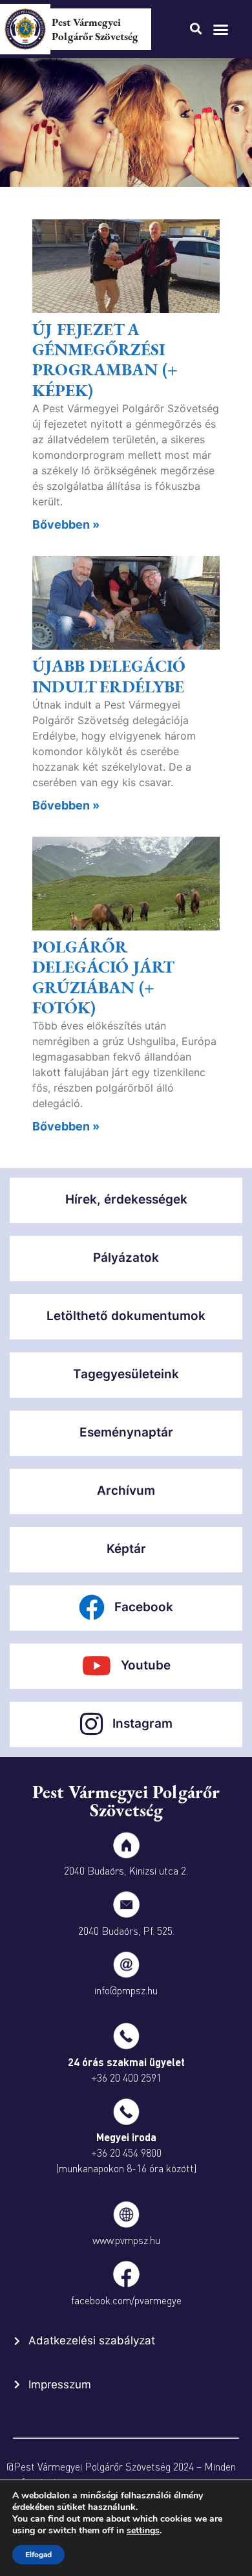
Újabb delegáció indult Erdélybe (109, 676)
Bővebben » (66, 524)
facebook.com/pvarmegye (126, 2300)
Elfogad (38, 2555)
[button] (221, 29)
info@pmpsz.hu (126, 1990)
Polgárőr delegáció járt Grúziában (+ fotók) (103, 977)
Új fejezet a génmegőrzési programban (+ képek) (105, 360)
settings (143, 2531)
